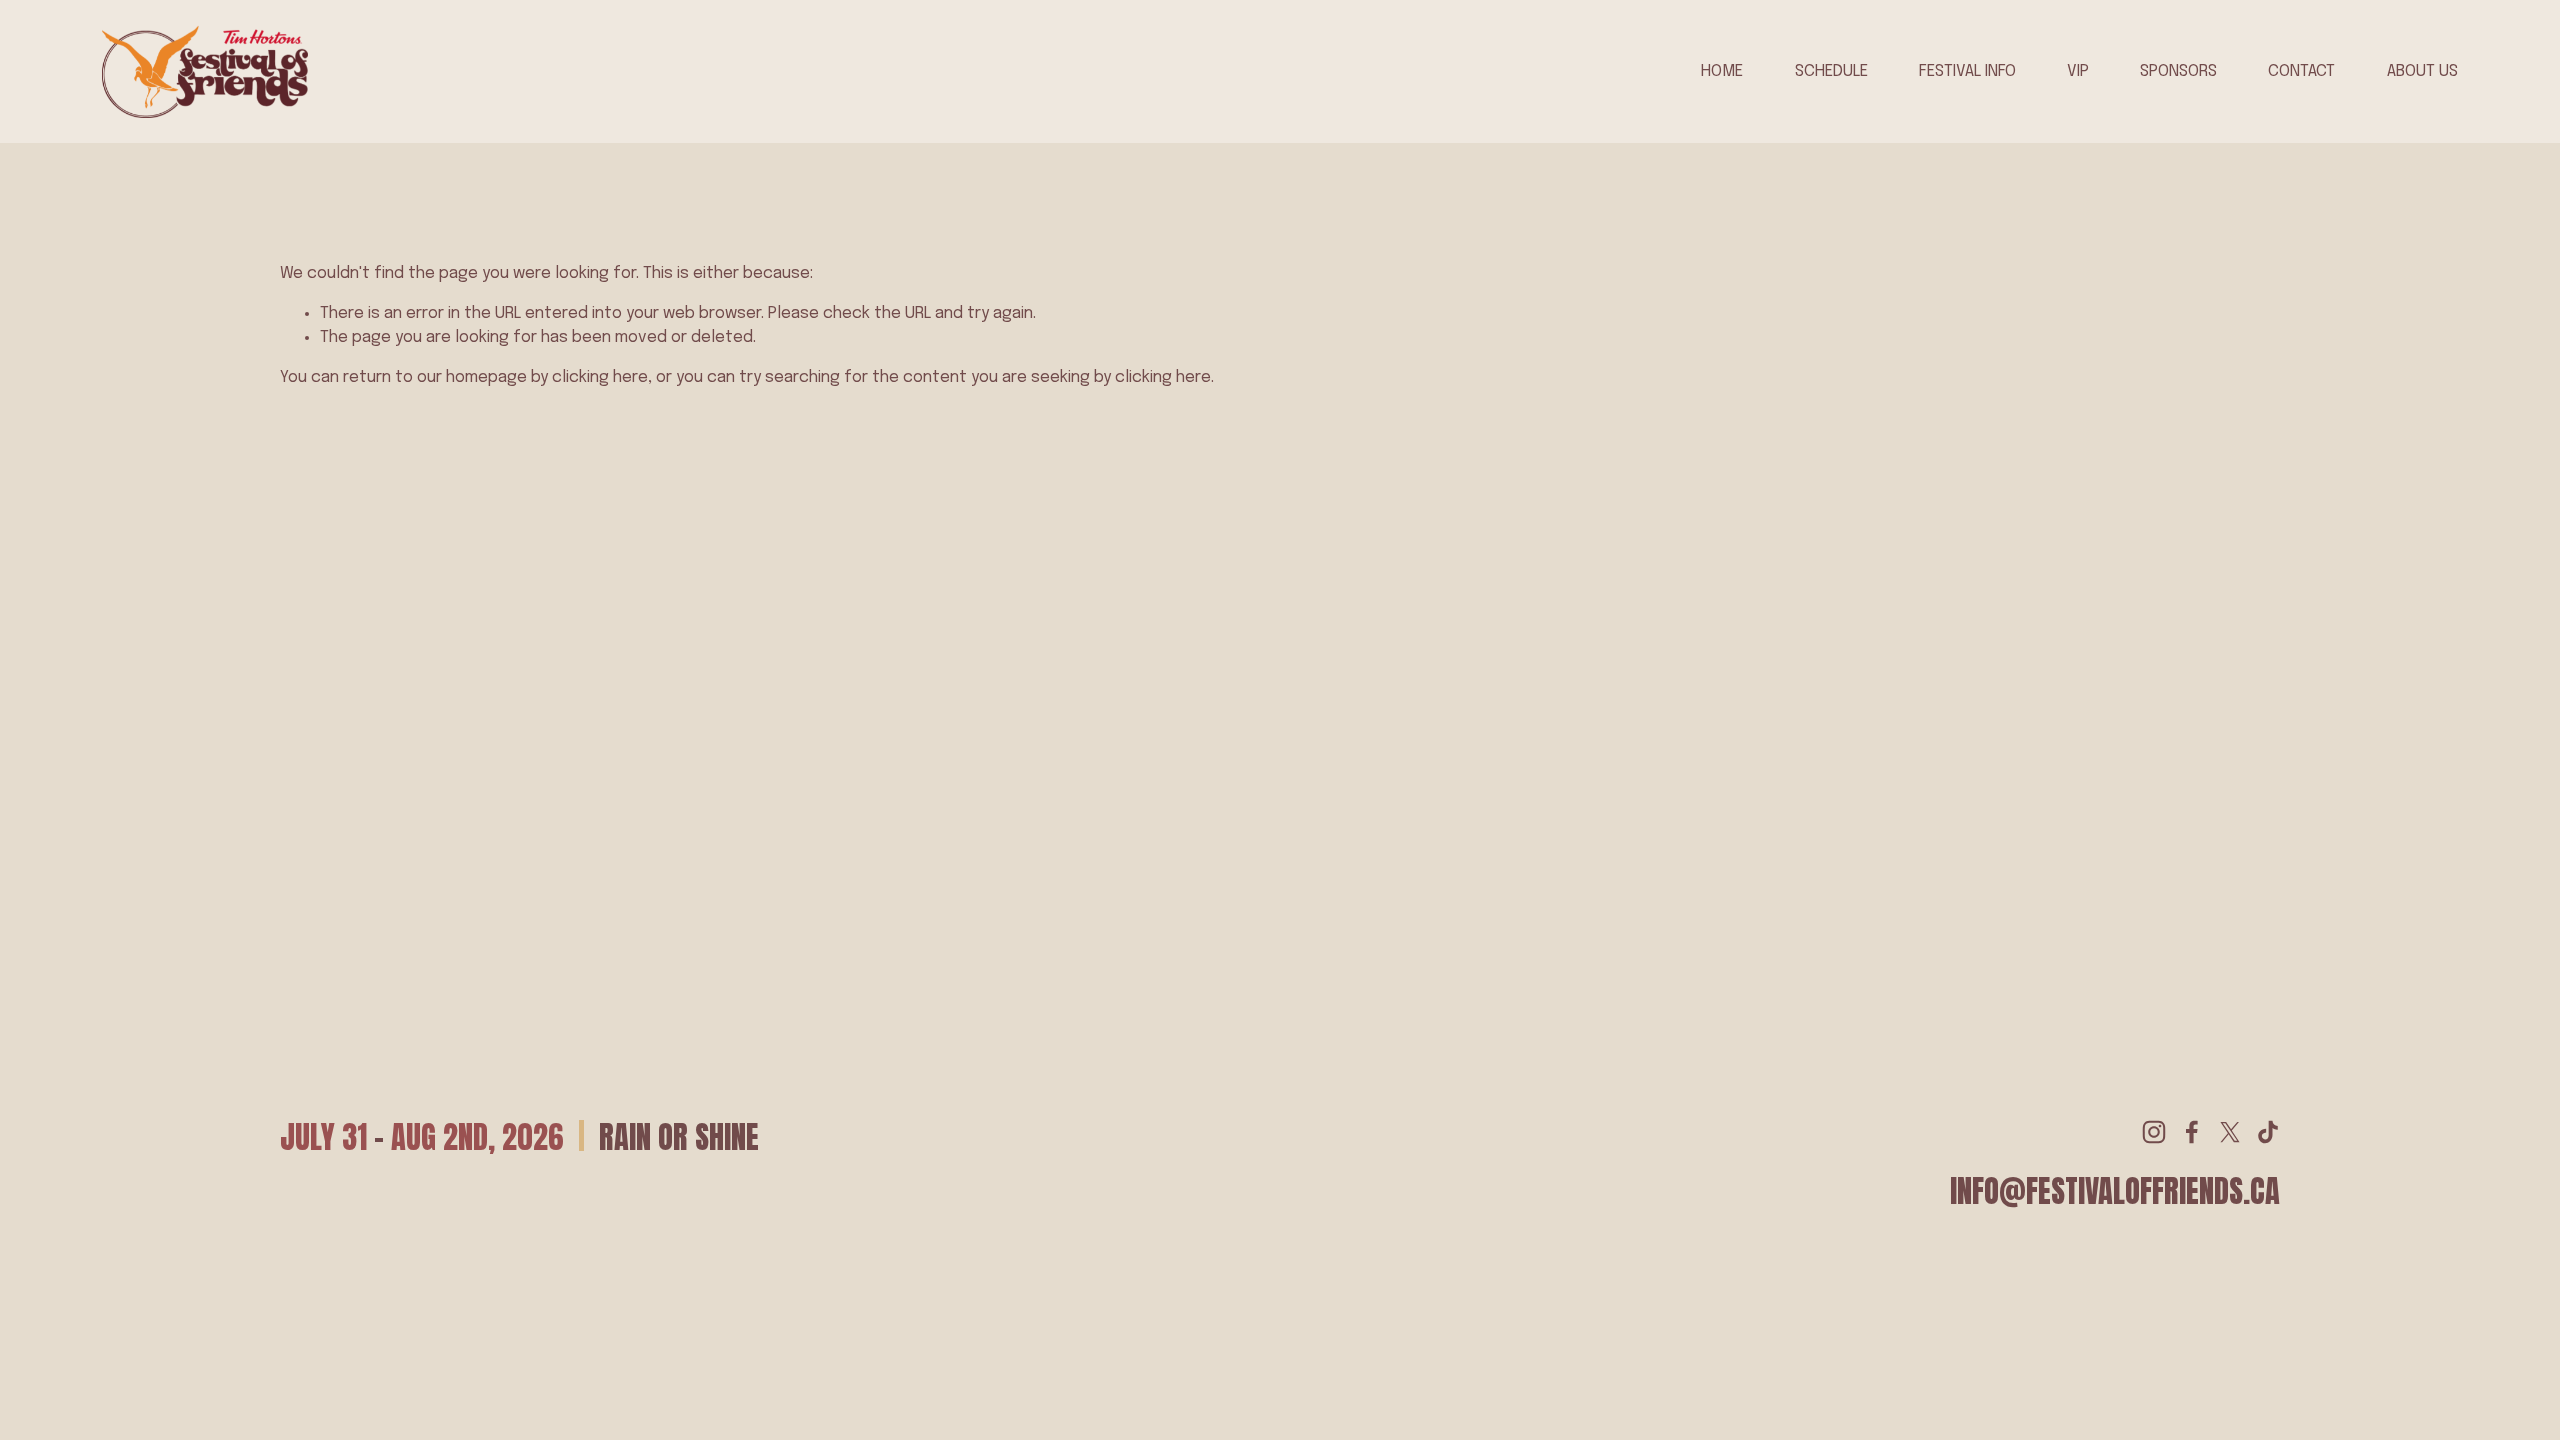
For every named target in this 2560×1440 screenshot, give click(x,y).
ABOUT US (2422, 71)
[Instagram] (2154, 1132)
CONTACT (2301, 71)
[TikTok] (2268, 1132)
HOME (1722, 71)
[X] (2230, 1132)
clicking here (600, 377)
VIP (2078, 71)
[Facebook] (2192, 1132)
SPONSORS (2178, 71)
